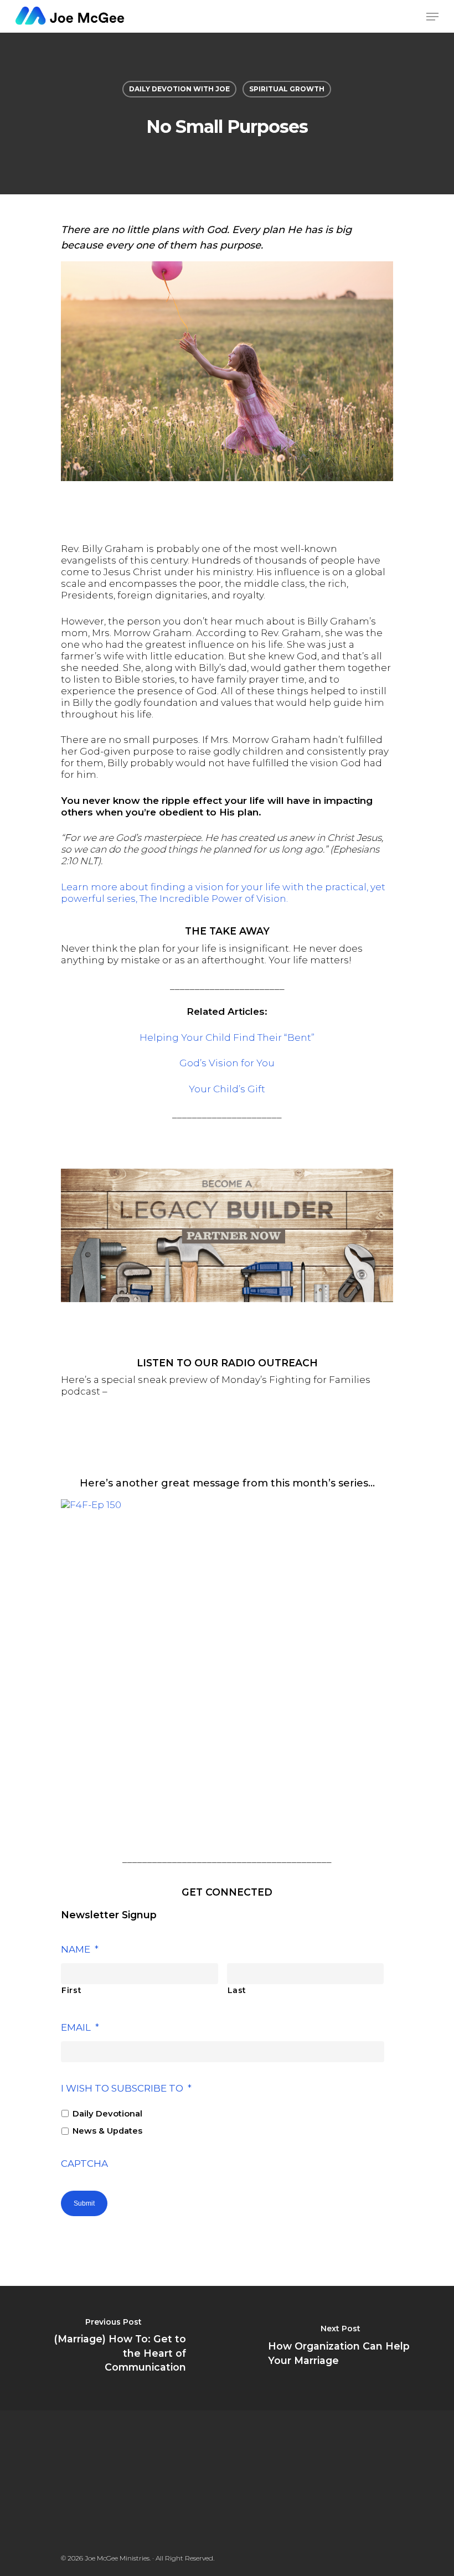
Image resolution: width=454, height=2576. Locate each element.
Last (237, 1990)
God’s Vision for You (227, 1063)
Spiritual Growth (287, 89)
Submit (84, 2203)
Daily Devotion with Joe (179, 89)
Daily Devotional (107, 2114)
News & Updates (107, 2131)
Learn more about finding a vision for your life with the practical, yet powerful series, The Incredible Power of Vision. (223, 893)
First (71, 1990)
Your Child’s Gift (227, 1089)
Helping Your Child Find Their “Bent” (227, 1037)
